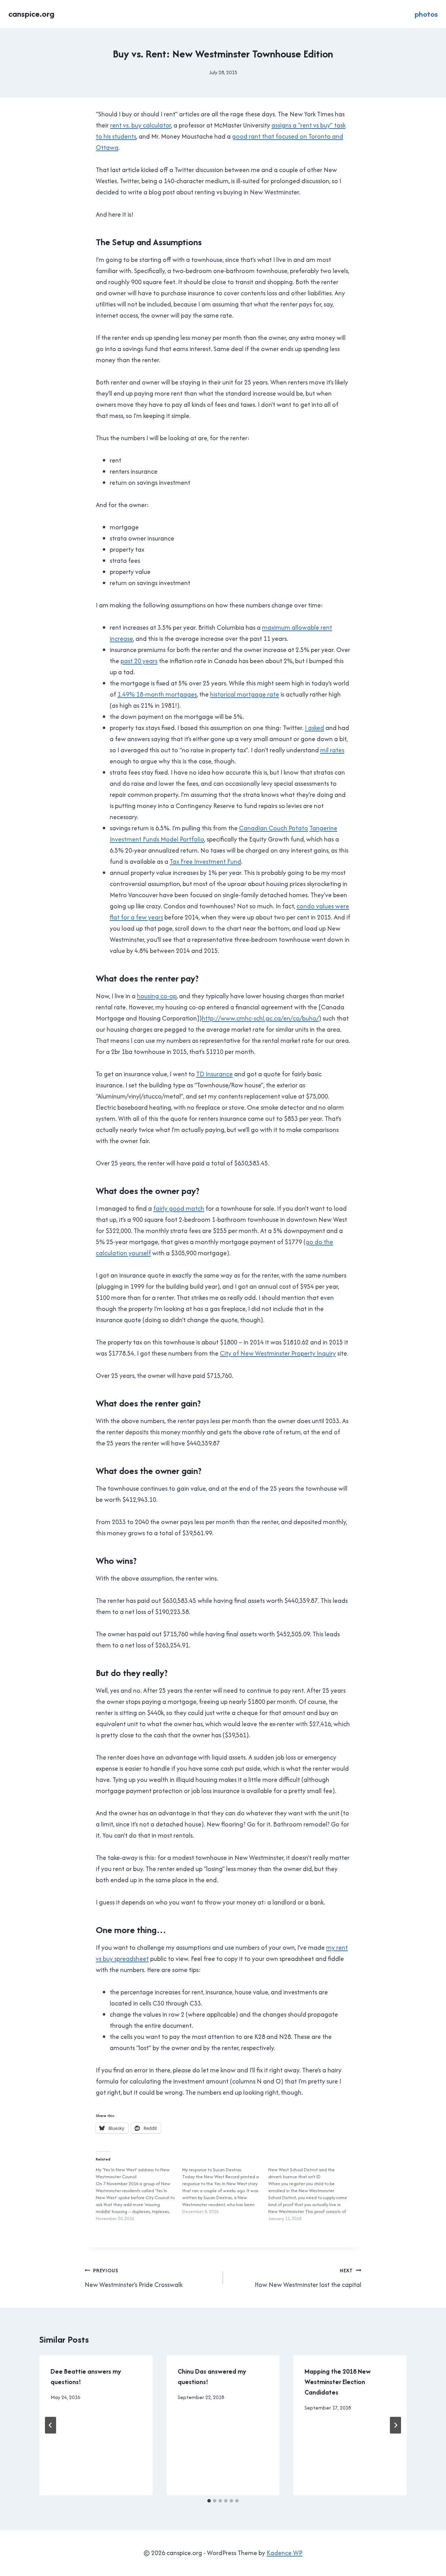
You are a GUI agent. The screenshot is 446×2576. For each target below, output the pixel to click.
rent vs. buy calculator (141, 125)
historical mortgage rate (245, 694)
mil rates (332, 750)
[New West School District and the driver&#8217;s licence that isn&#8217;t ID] (312, 2194)
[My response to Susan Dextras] (225, 2191)
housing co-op (157, 996)
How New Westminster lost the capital (308, 2278)
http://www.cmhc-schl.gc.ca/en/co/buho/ (260, 1018)
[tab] (209, 2501)
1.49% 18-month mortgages (157, 694)
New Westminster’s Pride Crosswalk (134, 2278)
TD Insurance (214, 1074)
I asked (314, 728)
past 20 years (139, 661)
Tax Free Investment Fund (205, 862)
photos (426, 14)
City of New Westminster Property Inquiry (278, 1353)
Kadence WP (284, 2553)
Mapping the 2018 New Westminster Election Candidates (338, 2382)
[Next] (395, 2425)
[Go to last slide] (51, 2425)
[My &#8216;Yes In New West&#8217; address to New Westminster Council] (139, 2194)
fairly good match (179, 1208)
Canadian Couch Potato (274, 828)
